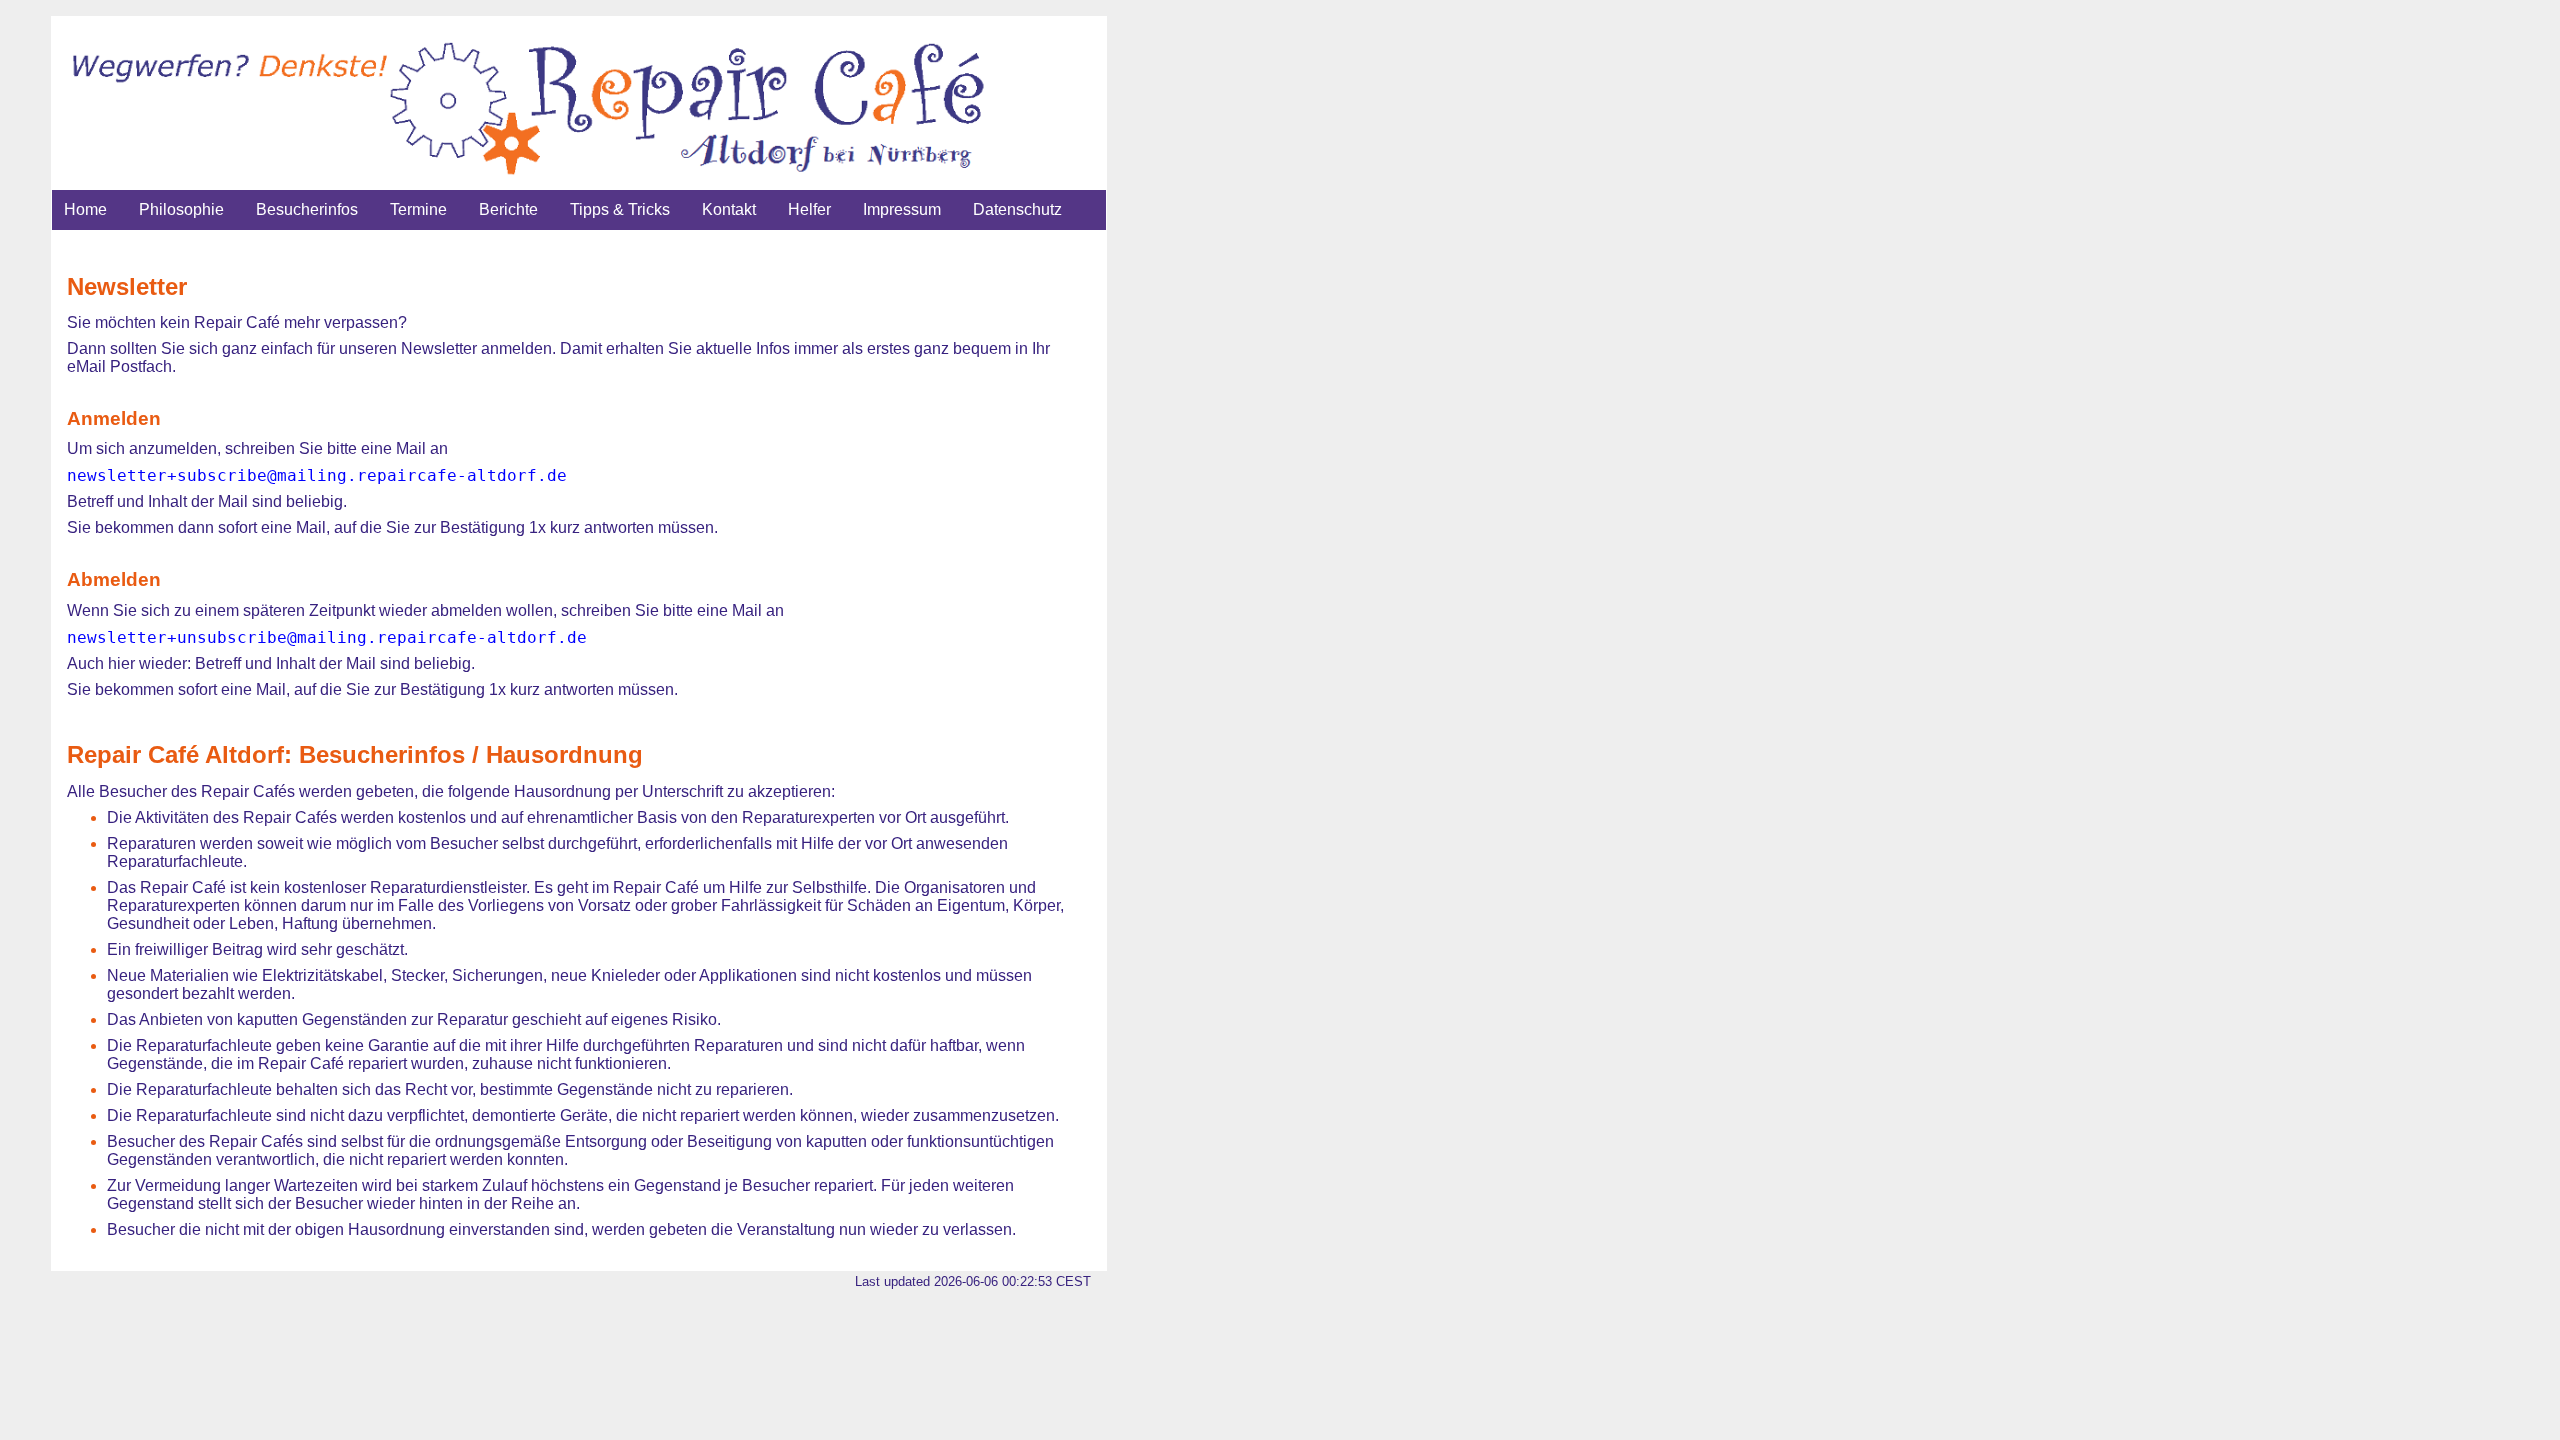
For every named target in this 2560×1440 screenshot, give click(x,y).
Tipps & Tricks (620, 209)
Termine (418, 209)
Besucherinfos (307, 209)
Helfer (809, 209)
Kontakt (729, 209)
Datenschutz (1017, 209)
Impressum (902, 209)
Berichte (508, 209)
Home (85, 209)
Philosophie (181, 209)
